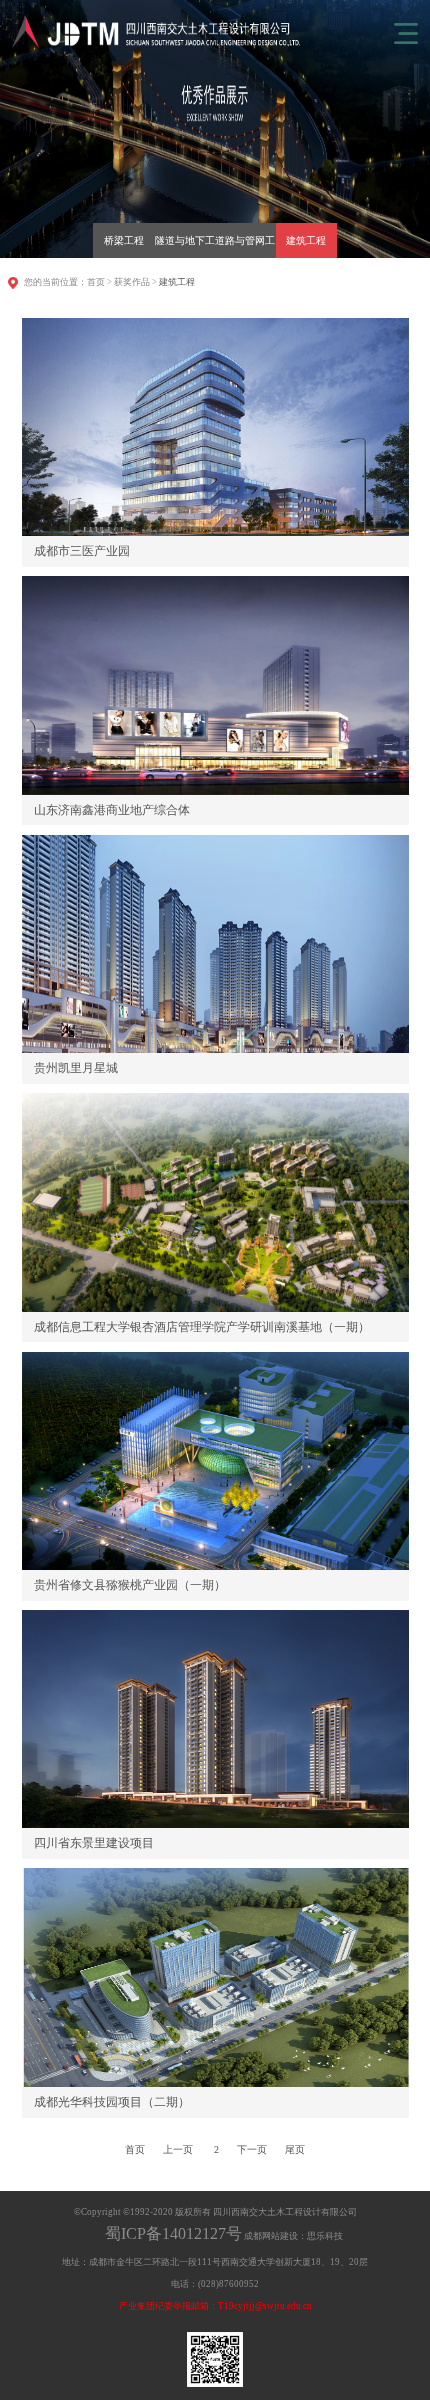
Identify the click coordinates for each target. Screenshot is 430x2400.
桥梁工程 (124, 240)
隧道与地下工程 (185, 247)
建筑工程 (306, 240)
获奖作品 (132, 282)
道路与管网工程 (245, 247)
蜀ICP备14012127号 (173, 2233)
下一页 (252, 2149)
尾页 (295, 2149)
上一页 (178, 2149)
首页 (96, 282)
